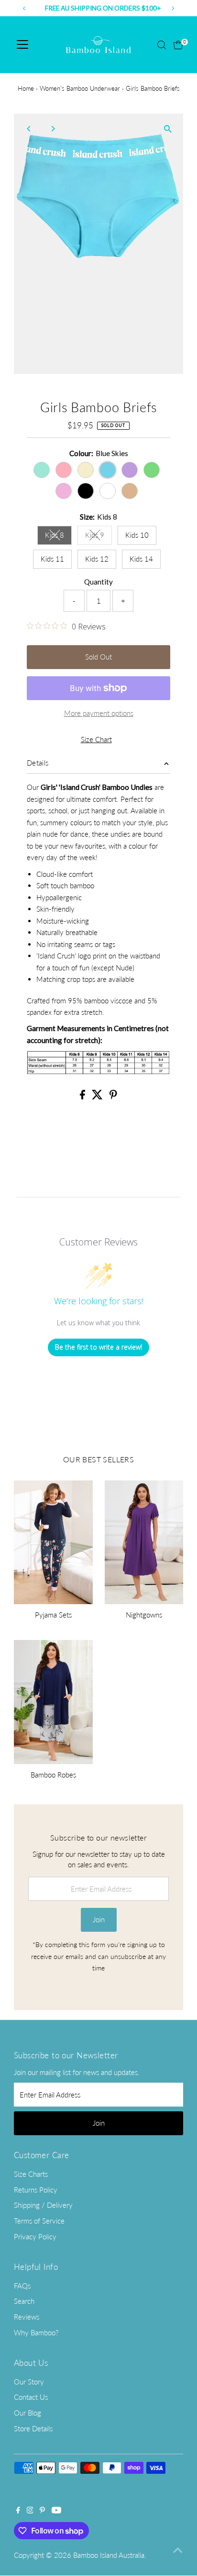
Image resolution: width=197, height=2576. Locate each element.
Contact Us (31, 2397)
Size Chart (96, 740)
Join (99, 1919)
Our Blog (27, 2413)
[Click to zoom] (168, 129)
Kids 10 (137, 535)
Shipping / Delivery (43, 2205)
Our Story (29, 2382)
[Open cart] (178, 45)
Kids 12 (97, 559)
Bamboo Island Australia (109, 2555)
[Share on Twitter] (98, 1096)
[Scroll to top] (178, 2550)
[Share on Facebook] (83, 1096)
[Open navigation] (22, 45)
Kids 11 (52, 559)
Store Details (33, 2428)
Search (24, 2301)
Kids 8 (58, 537)
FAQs (22, 2286)
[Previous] (29, 129)
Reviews (27, 2317)
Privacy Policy (35, 2236)
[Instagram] (30, 2511)
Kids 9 (98, 537)
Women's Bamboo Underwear (80, 88)
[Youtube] (56, 2511)
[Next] (53, 129)
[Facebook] (18, 2511)
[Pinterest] (42, 2511)
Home (26, 88)
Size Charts (31, 2174)
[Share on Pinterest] (113, 1096)
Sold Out (98, 657)
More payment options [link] (99, 713)
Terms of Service (39, 2221)
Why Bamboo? (36, 2332)
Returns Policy (36, 2190)
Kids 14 (141, 559)
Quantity (98, 582)
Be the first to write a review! (98, 1347)
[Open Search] (162, 45)
